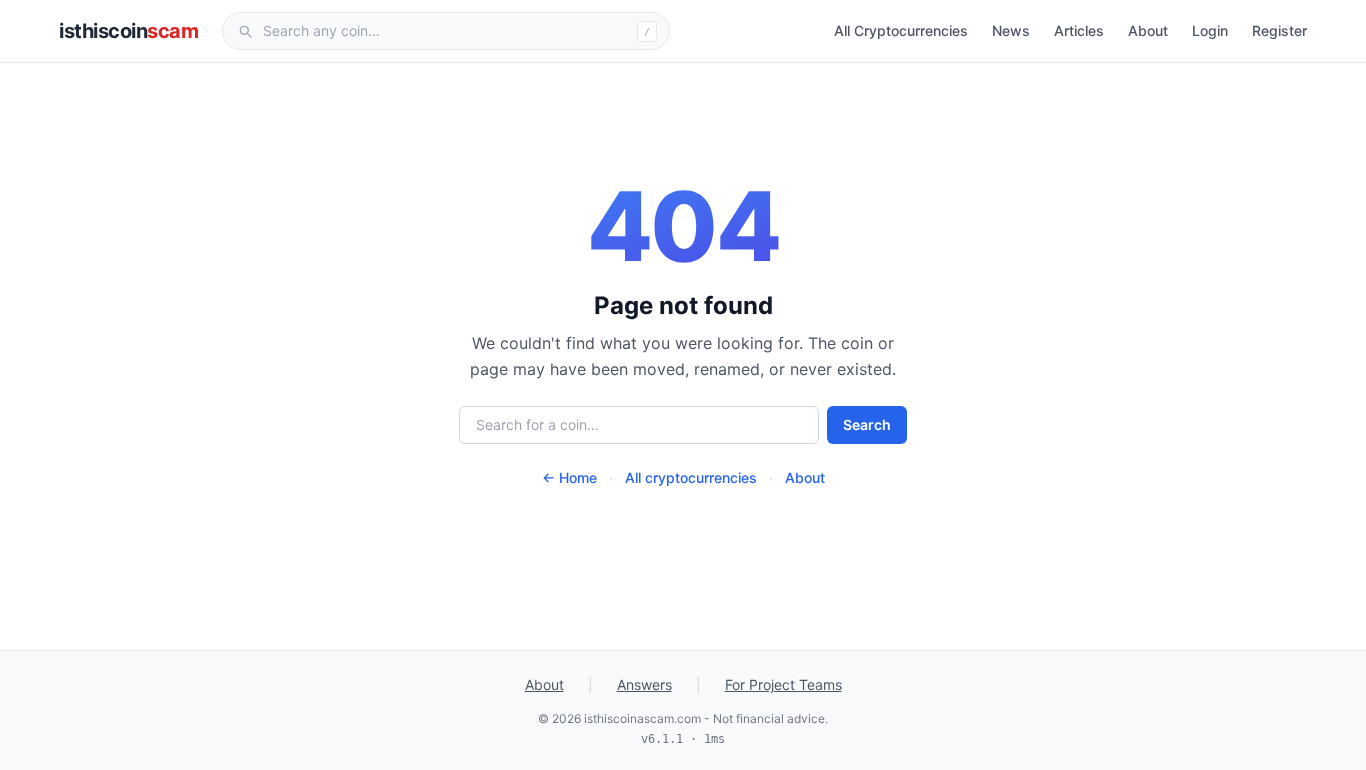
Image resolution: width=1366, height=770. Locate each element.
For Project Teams (783, 684)
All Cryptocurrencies (901, 30)
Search (867, 424)
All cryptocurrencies (691, 477)
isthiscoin (128, 31)
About (1148, 30)
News (1011, 30)
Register (1279, 30)
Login (1210, 30)
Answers (644, 684)
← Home (569, 477)
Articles (1079, 30)
